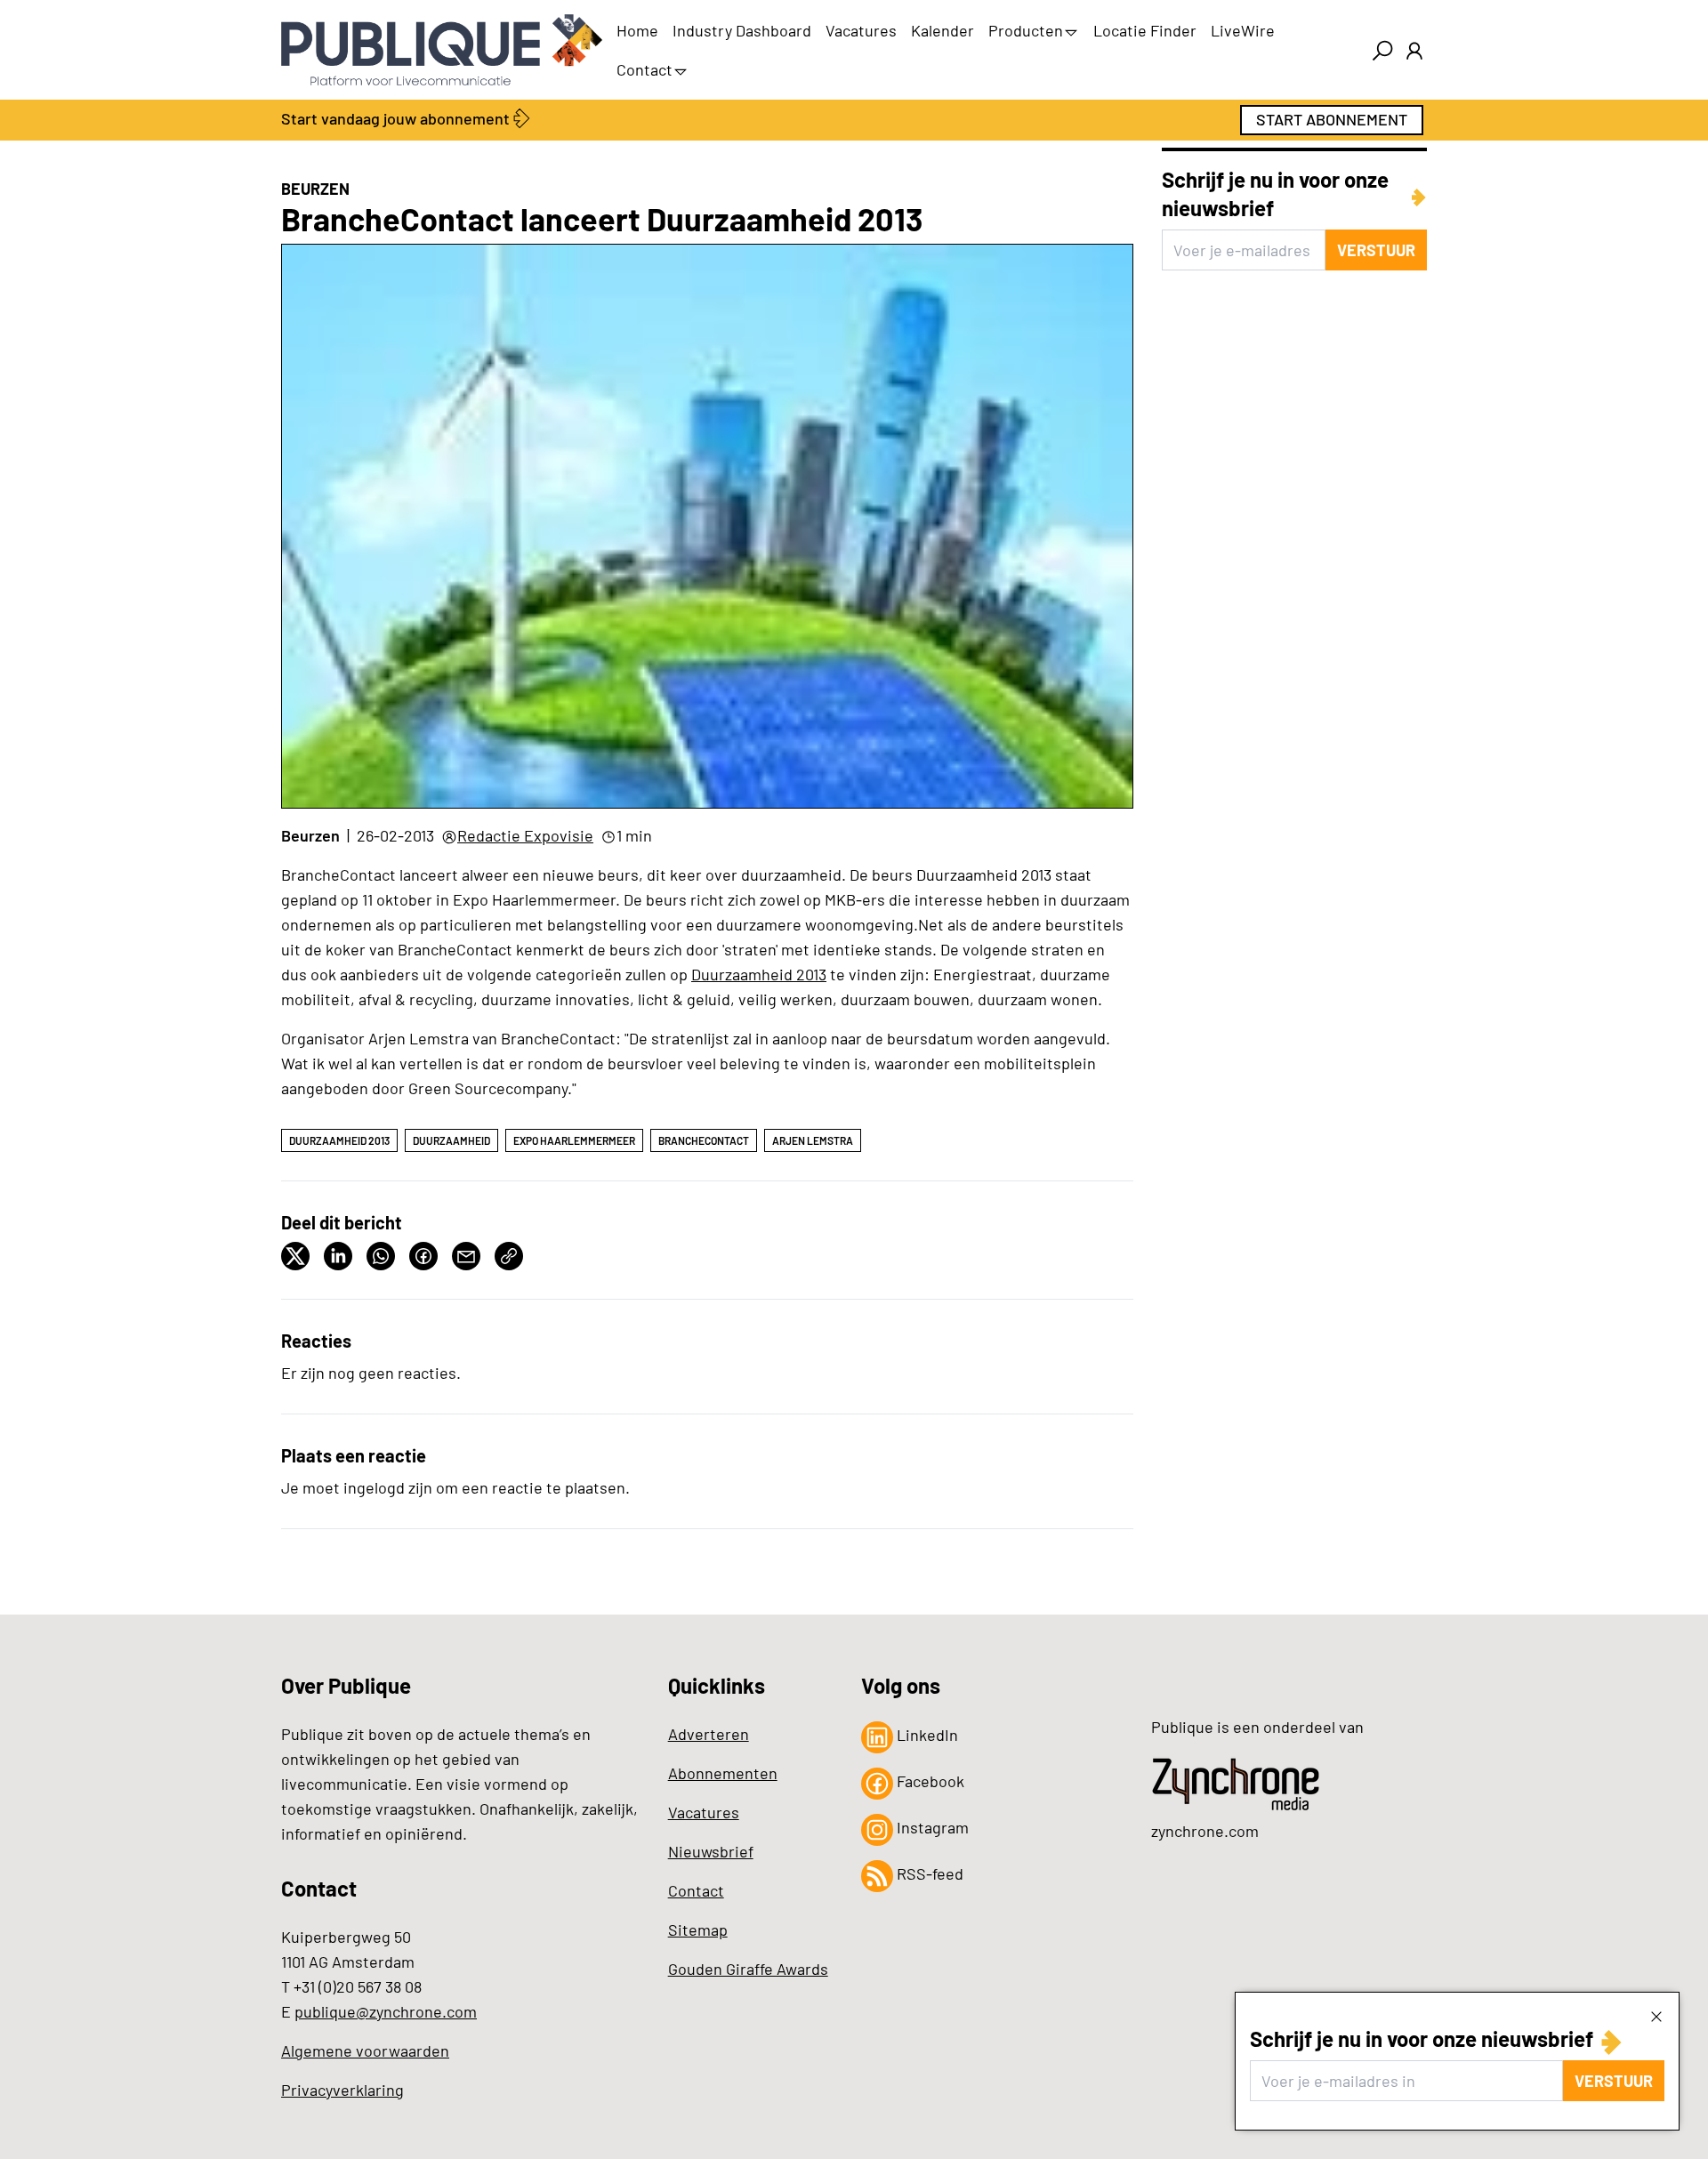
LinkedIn (926, 1735)
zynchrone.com (1205, 1831)
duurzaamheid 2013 (339, 1140)
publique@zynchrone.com (386, 2011)
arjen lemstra (813, 1140)
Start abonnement (1332, 119)
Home (637, 30)
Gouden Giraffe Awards (748, 1969)
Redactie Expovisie (525, 835)
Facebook (929, 1781)
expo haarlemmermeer (574, 1140)
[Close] (1656, 2016)
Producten (1026, 30)
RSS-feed (928, 1873)
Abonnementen (723, 1773)
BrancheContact (704, 1140)
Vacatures (861, 30)
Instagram (931, 1827)
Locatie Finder (1145, 30)
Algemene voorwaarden (365, 2050)
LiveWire (1243, 30)
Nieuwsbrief (711, 1851)
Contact (645, 69)
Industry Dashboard (742, 30)
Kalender (943, 30)
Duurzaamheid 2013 (759, 974)
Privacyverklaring (342, 2090)
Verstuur (1614, 2081)
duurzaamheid (451, 1140)
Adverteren (709, 1734)
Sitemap (698, 1929)
